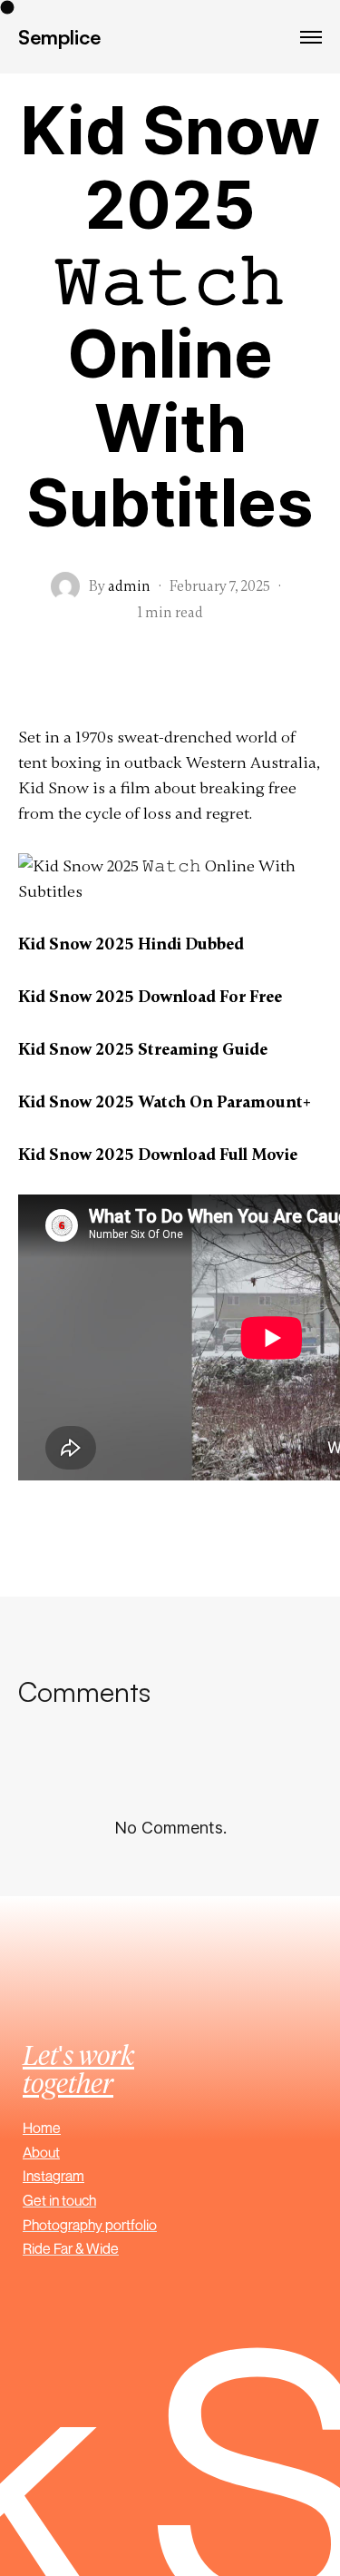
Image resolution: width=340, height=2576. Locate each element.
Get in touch (59, 2200)
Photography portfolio (90, 2225)
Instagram (53, 2176)
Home (42, 2128)
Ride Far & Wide (71, 2248)
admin (129, 586)
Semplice (59, 37)
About (41, 2152)
